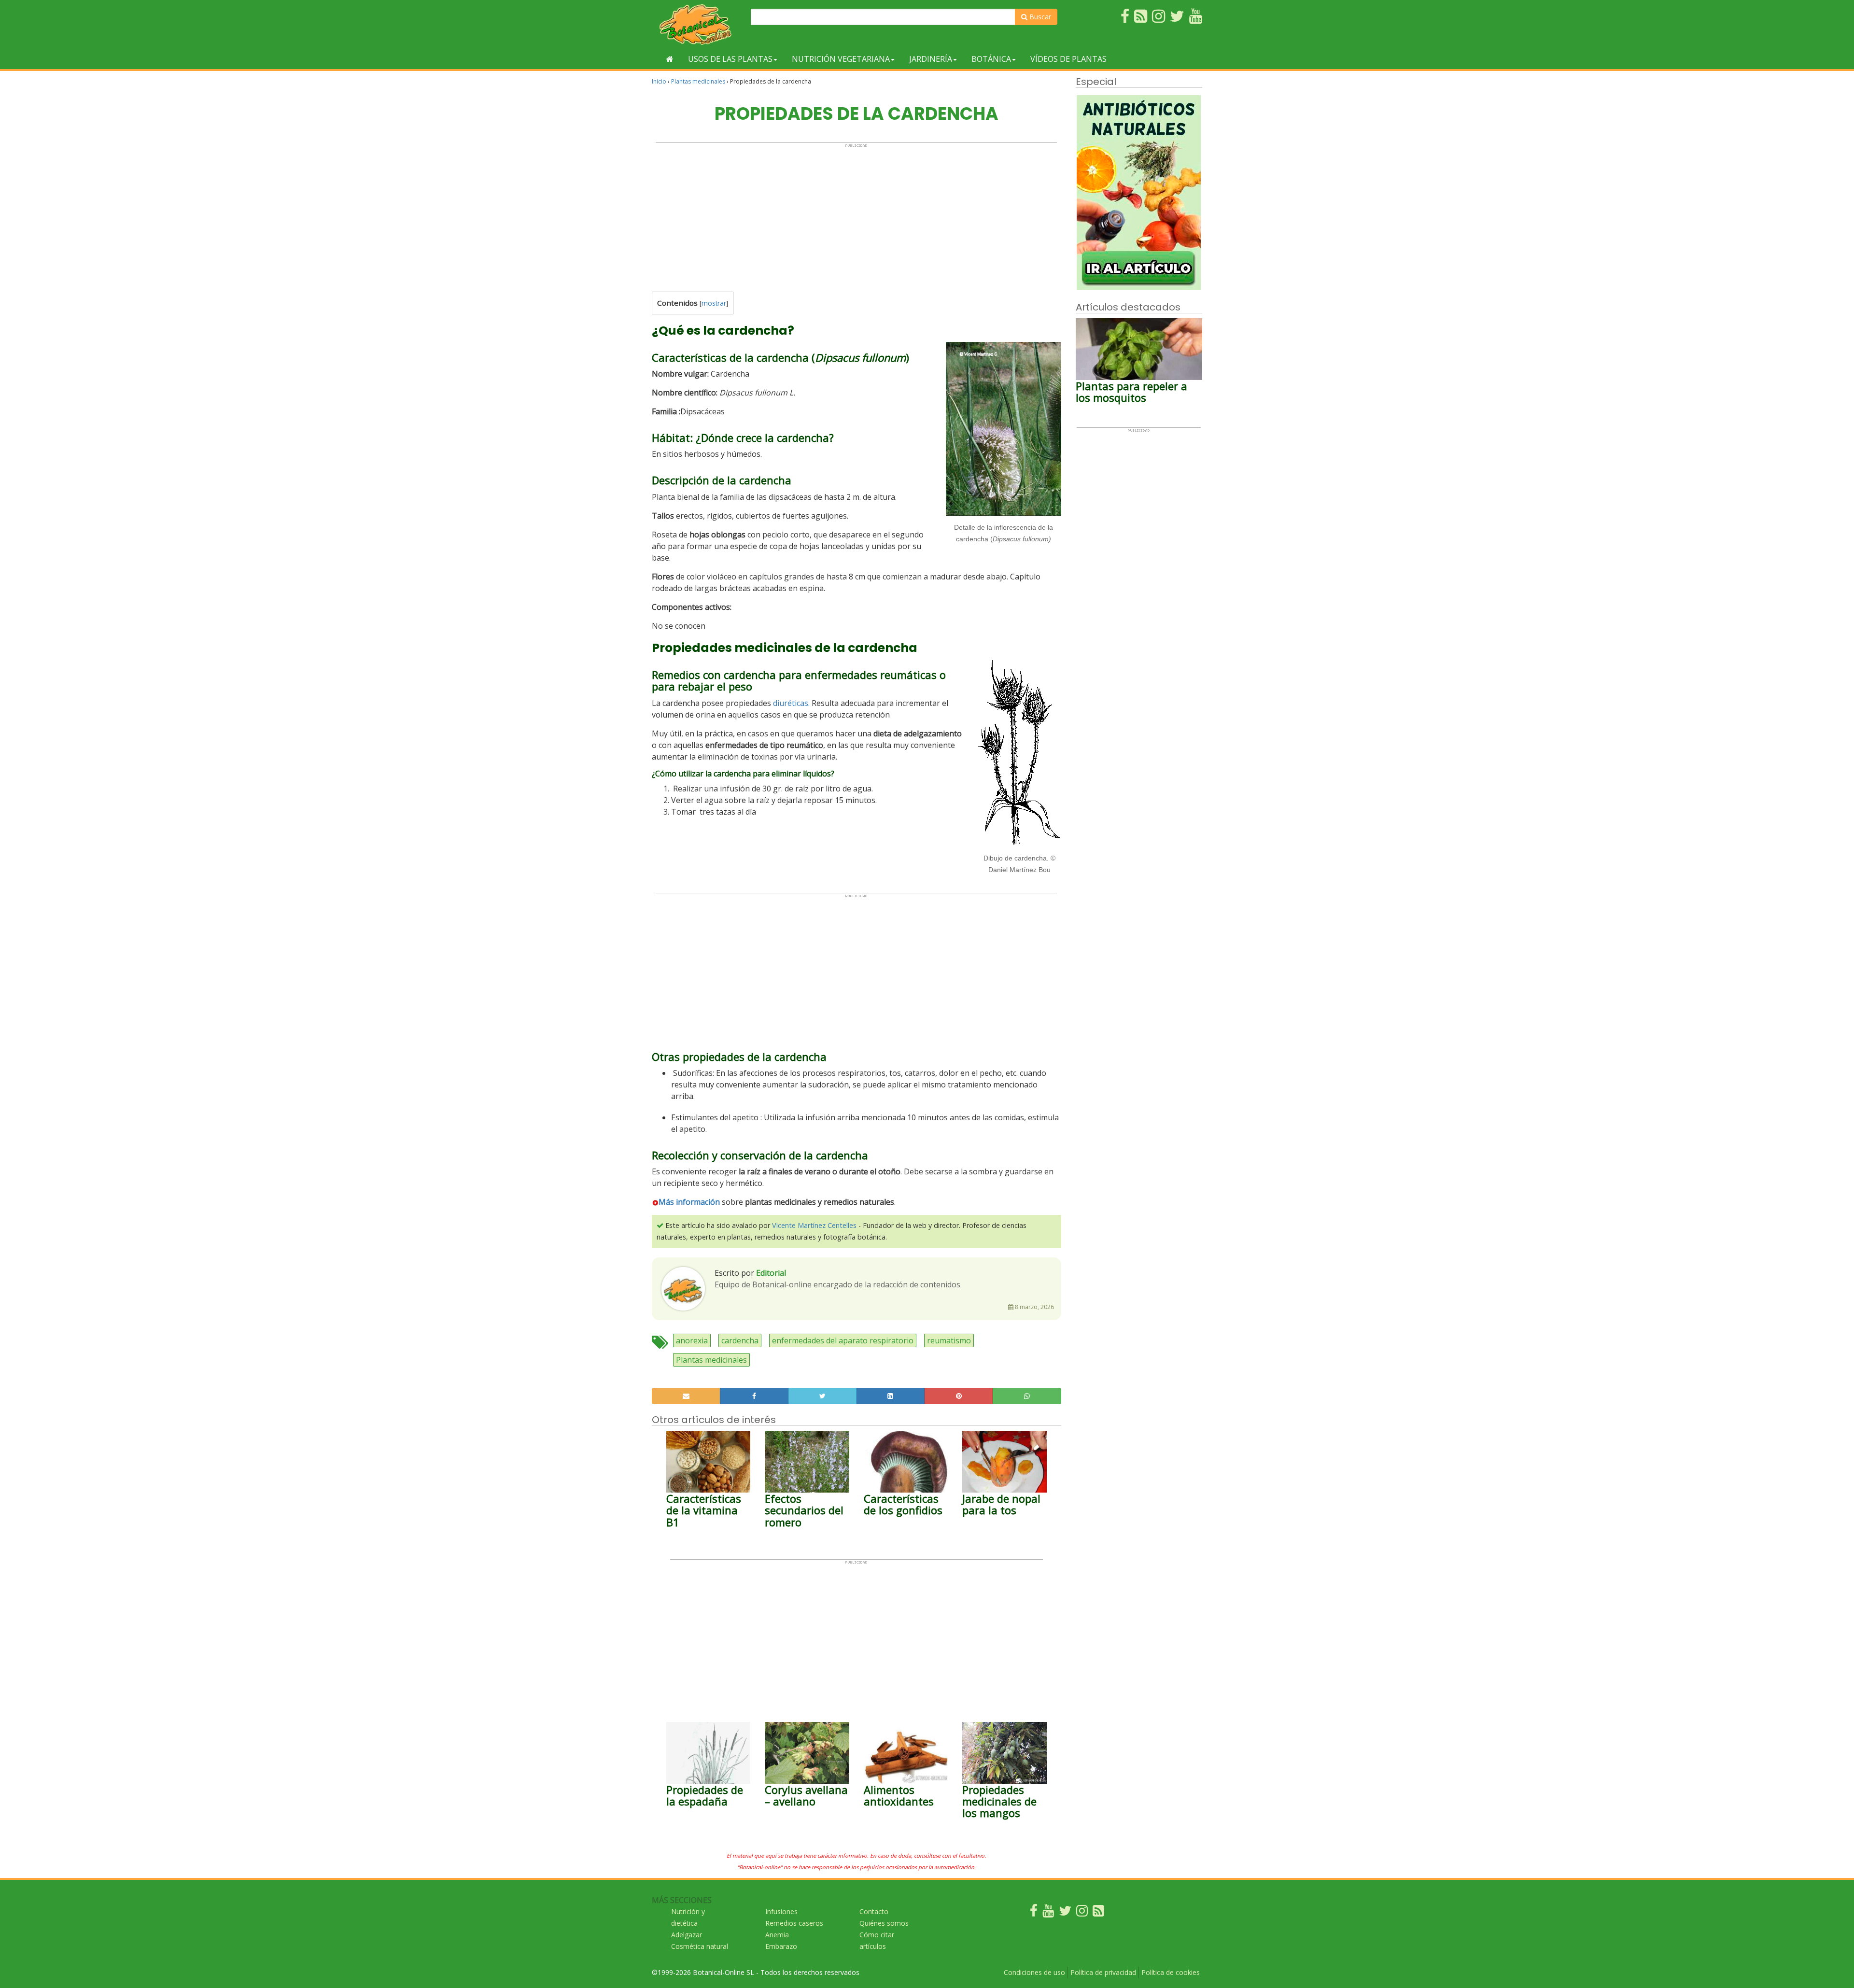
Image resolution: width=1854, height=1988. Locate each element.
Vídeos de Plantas (1068, 59)
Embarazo (781, 1946)
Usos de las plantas (730, 59)
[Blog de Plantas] (1098, 1913)
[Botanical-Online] (698, 24)
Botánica (991, 59)
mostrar (714, 303)
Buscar (1039, 17)
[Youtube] (1048, 1913)
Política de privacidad (1103, 1972)
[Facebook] (1034, 1913)
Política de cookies (1171, 1972)
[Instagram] (1082, 1913)
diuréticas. (791, 703)
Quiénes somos (884, 1923)
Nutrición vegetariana (841, 59)
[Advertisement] (856, 215)
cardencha (740, 1340)
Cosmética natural (700, 1946)
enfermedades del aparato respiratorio (843, 1340)
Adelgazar (687, 1935)
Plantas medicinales (698, 81)
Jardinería (931, 59)
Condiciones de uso (1034, 1972)
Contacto (874, 1911)
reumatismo (949, 1340)
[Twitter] (1065, 1913)
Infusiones (781, 1911)
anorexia (692, 1340)
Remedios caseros (794, 1923)
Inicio (659, 81)
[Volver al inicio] (670, 59)
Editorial (771, 1273)
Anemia (777, 1935)
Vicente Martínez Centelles (814, 1225)
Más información (689, 1202)
